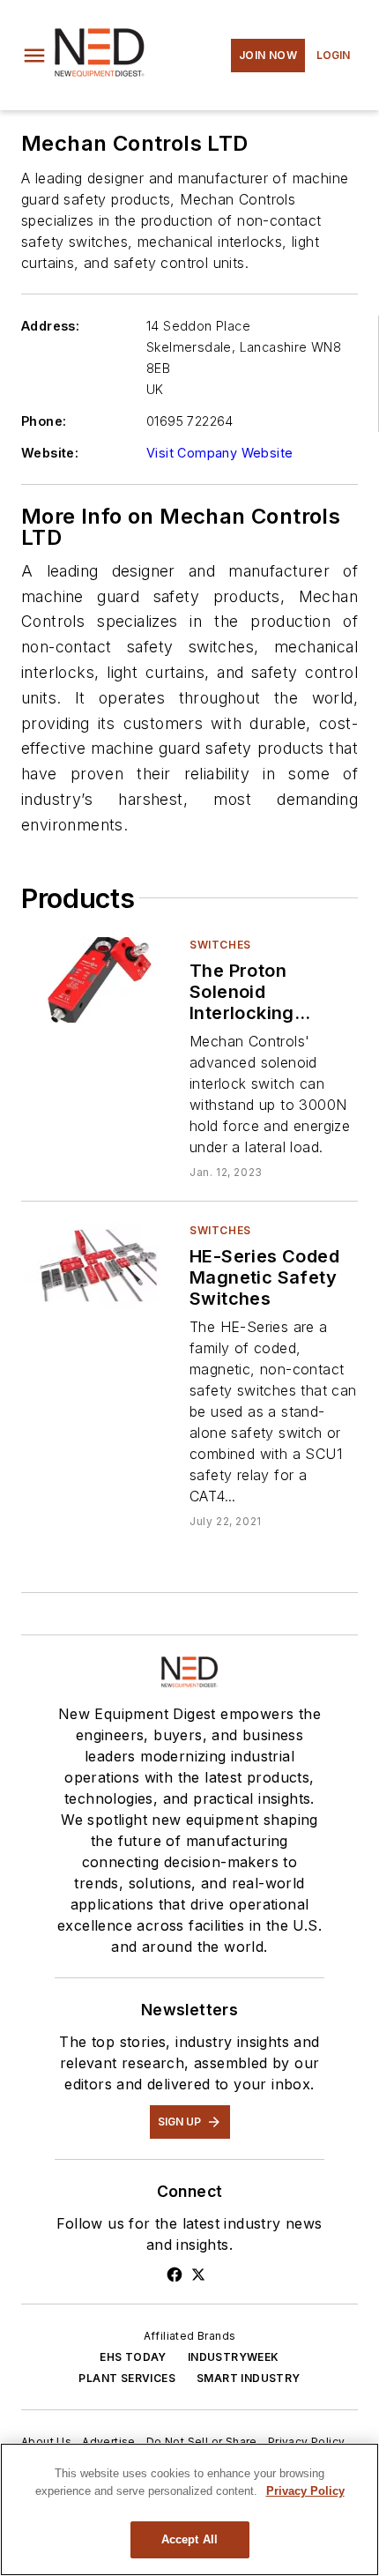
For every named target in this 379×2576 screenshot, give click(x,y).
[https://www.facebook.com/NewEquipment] (175, 2274)
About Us (46, 2442)
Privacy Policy (307, 2442)
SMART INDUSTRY (249, 2378)
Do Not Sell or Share (202, 2442)
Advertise (109, 2442)
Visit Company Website (219, 453)
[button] (34, 56)
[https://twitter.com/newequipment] (198, 2274)
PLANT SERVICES (127, 2378)
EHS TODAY (133, 2357)
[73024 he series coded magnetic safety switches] (98, 1266)
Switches (220, 945)
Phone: (44, 421)
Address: (50, 326)
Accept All (189, 2539)
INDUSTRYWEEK (234, 2357)
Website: (50, 453)
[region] (189, 2509)
